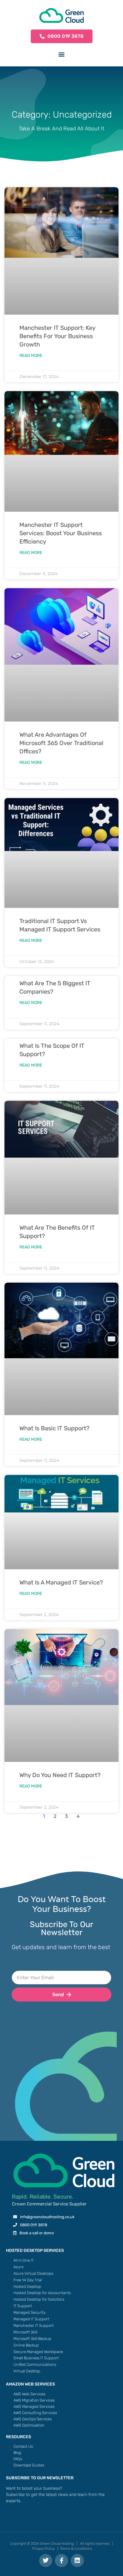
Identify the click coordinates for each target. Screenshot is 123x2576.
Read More (31, 356)
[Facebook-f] (61, 2561)
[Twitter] (46, 2561)
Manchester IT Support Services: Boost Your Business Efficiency (61, 533)
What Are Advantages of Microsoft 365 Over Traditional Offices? (61, 743)
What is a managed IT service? (61, 1582)
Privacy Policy (43, 2549)
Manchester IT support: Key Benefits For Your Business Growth (57, 336)
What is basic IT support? (54, 1428)
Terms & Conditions (76, 2549)
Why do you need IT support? (60, 1775)
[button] (62, 54)
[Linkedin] (77, 2561)
